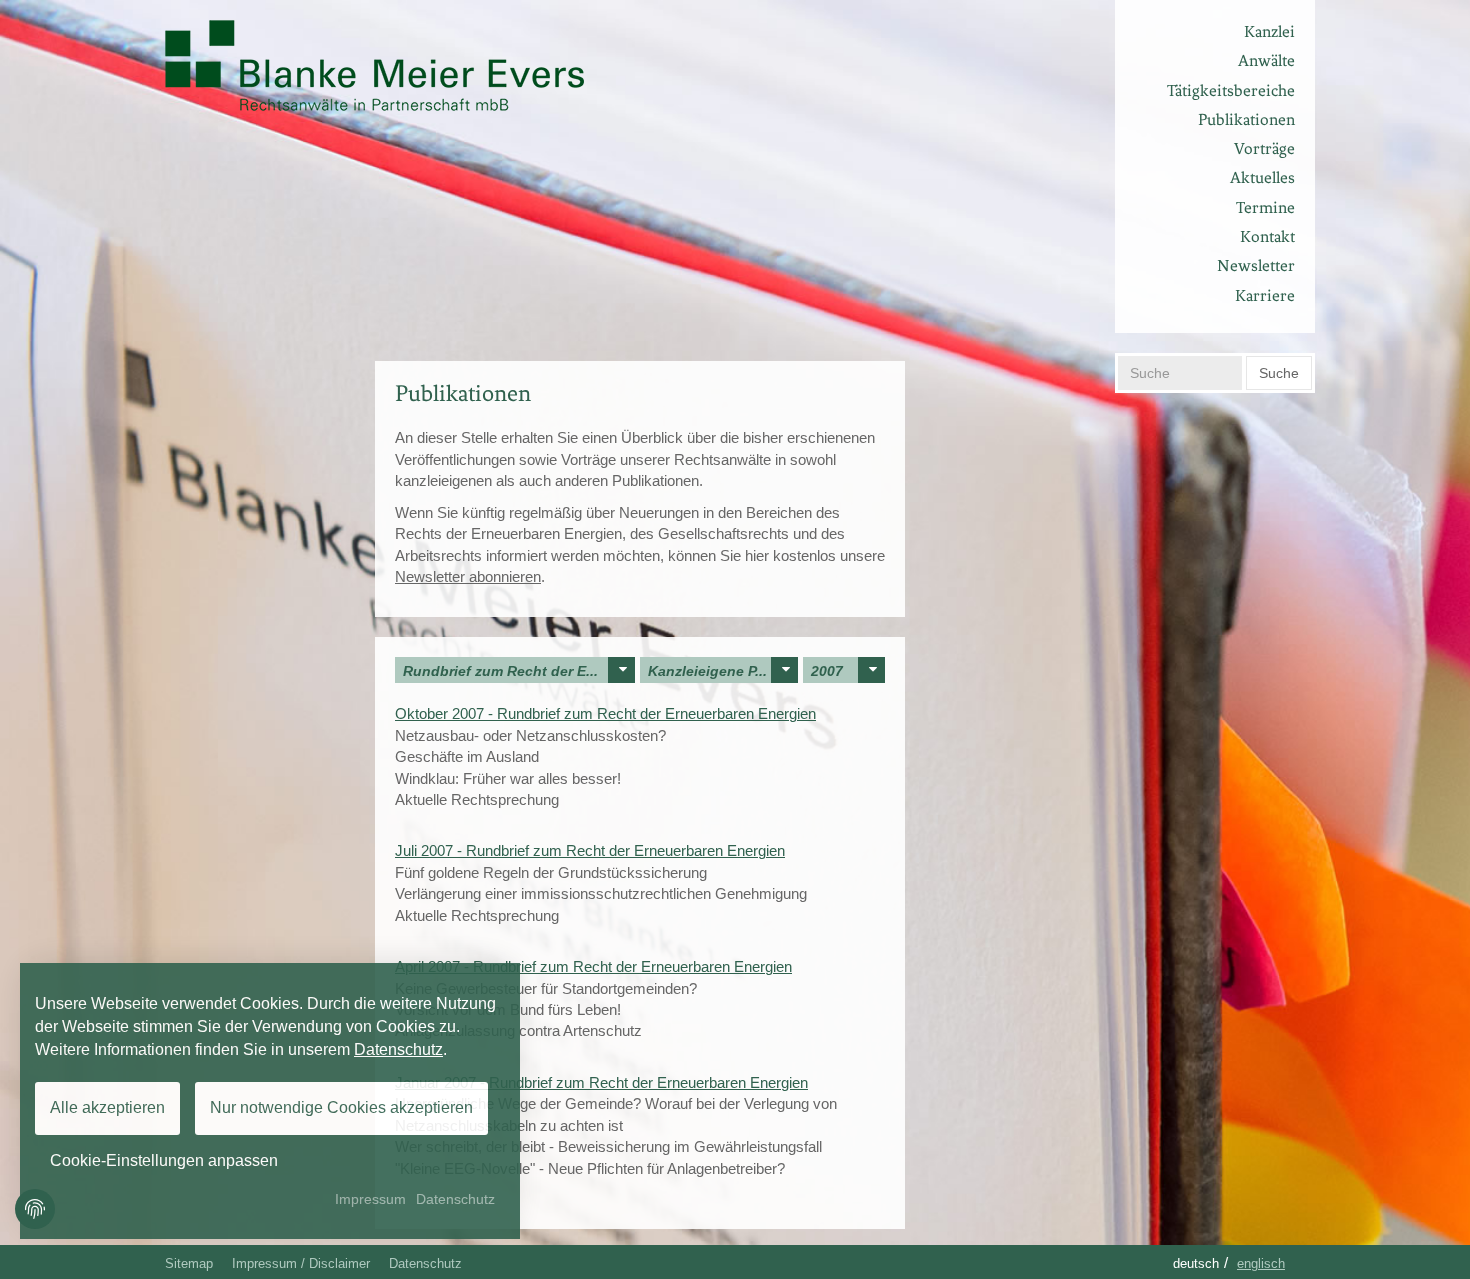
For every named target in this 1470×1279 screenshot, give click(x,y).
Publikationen (1246, 119)
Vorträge (1264, 148)
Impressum (370, 1199)
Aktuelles (1262, 177)
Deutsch (1196, 1263)
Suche (1279, 373)
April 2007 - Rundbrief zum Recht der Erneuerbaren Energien (593, 966)
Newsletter (1256, 265)
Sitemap (189, 1263)
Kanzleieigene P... (707, 671)
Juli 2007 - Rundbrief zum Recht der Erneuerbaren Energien (590, 850)
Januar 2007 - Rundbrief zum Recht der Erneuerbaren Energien (601, 1082)
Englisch (1261, 1263)
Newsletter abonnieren (468, 576)
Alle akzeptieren (107, 1107)
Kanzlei (1269, 31)
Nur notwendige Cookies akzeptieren (341, 1107)
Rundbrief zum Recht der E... (500, 671)
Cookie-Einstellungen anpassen (164, 1160)
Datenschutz (425, 1263)
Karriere (1265, 295)
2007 (827, 671)
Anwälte (1266, 60)
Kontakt (1267, 236)
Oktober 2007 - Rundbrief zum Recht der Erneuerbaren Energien (605, 713)
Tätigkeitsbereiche (1231, 90)
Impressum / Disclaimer (301, 1263)
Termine (1265, 207)
